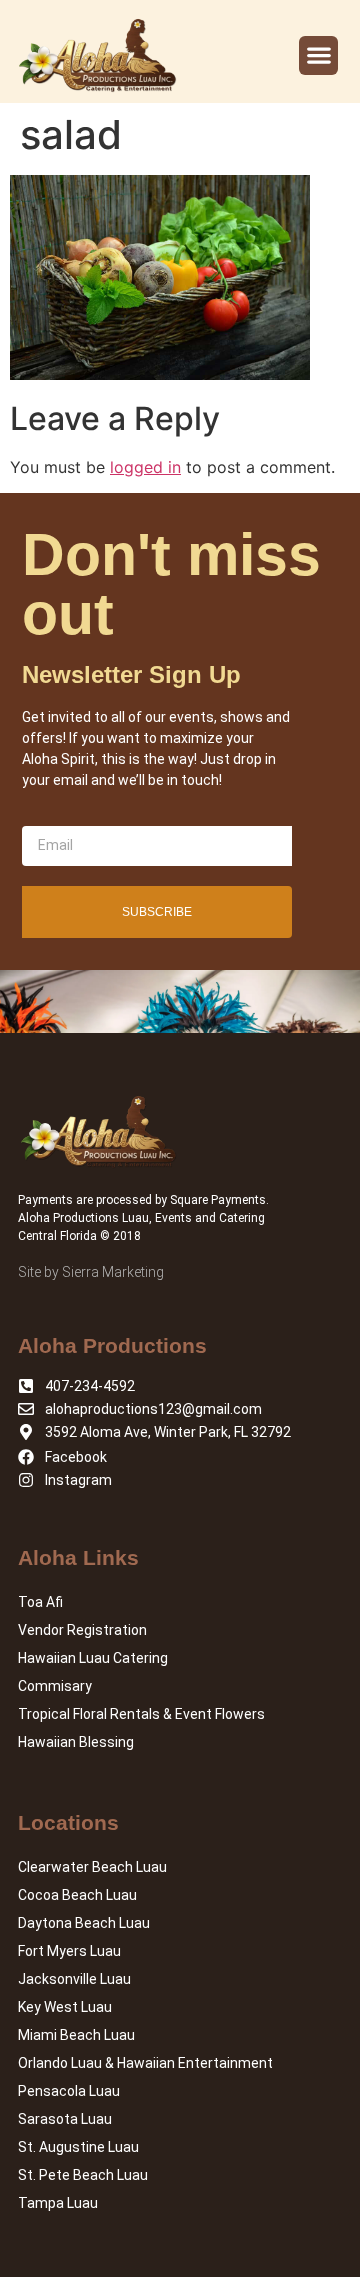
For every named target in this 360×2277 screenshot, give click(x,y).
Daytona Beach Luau (84, 1923)
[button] (318, 55)
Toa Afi (40, 1602)
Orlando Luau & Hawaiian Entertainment (145, 2063)
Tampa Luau (58, 2203)
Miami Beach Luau (76, 2035)
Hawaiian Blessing (76, 1742)
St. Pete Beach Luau (83, 2175)
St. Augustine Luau (78, 2147)
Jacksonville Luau (74, 1979)
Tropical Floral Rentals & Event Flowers (141, 1714)
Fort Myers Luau (69, 1951)
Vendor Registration (82, 1630)
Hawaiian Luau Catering (93, 1658)
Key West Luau (65, 2007)
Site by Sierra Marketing (91, 1272)
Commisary (55, 1686)
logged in (145, 467)
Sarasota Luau (65, 2119)
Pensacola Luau (69, 2091)
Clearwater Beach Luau (92, 1867)
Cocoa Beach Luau (77, 1895)
